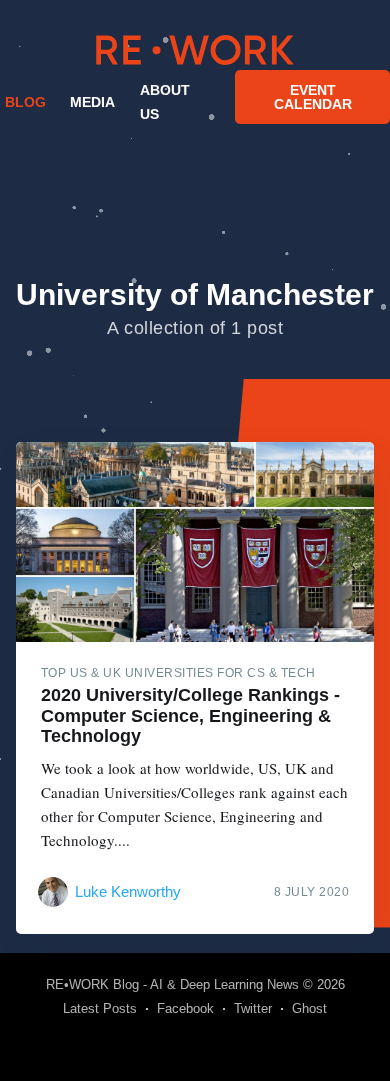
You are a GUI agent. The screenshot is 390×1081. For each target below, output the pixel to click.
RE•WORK (195, 50)
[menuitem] (23, 102)
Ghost (309, 1008)
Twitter (253, 1008)
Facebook (185, 1008)
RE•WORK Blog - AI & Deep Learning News (172, 984)
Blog (25, 102)
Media (92, 102)
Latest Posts (100, 1008)
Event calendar (313, 97)
